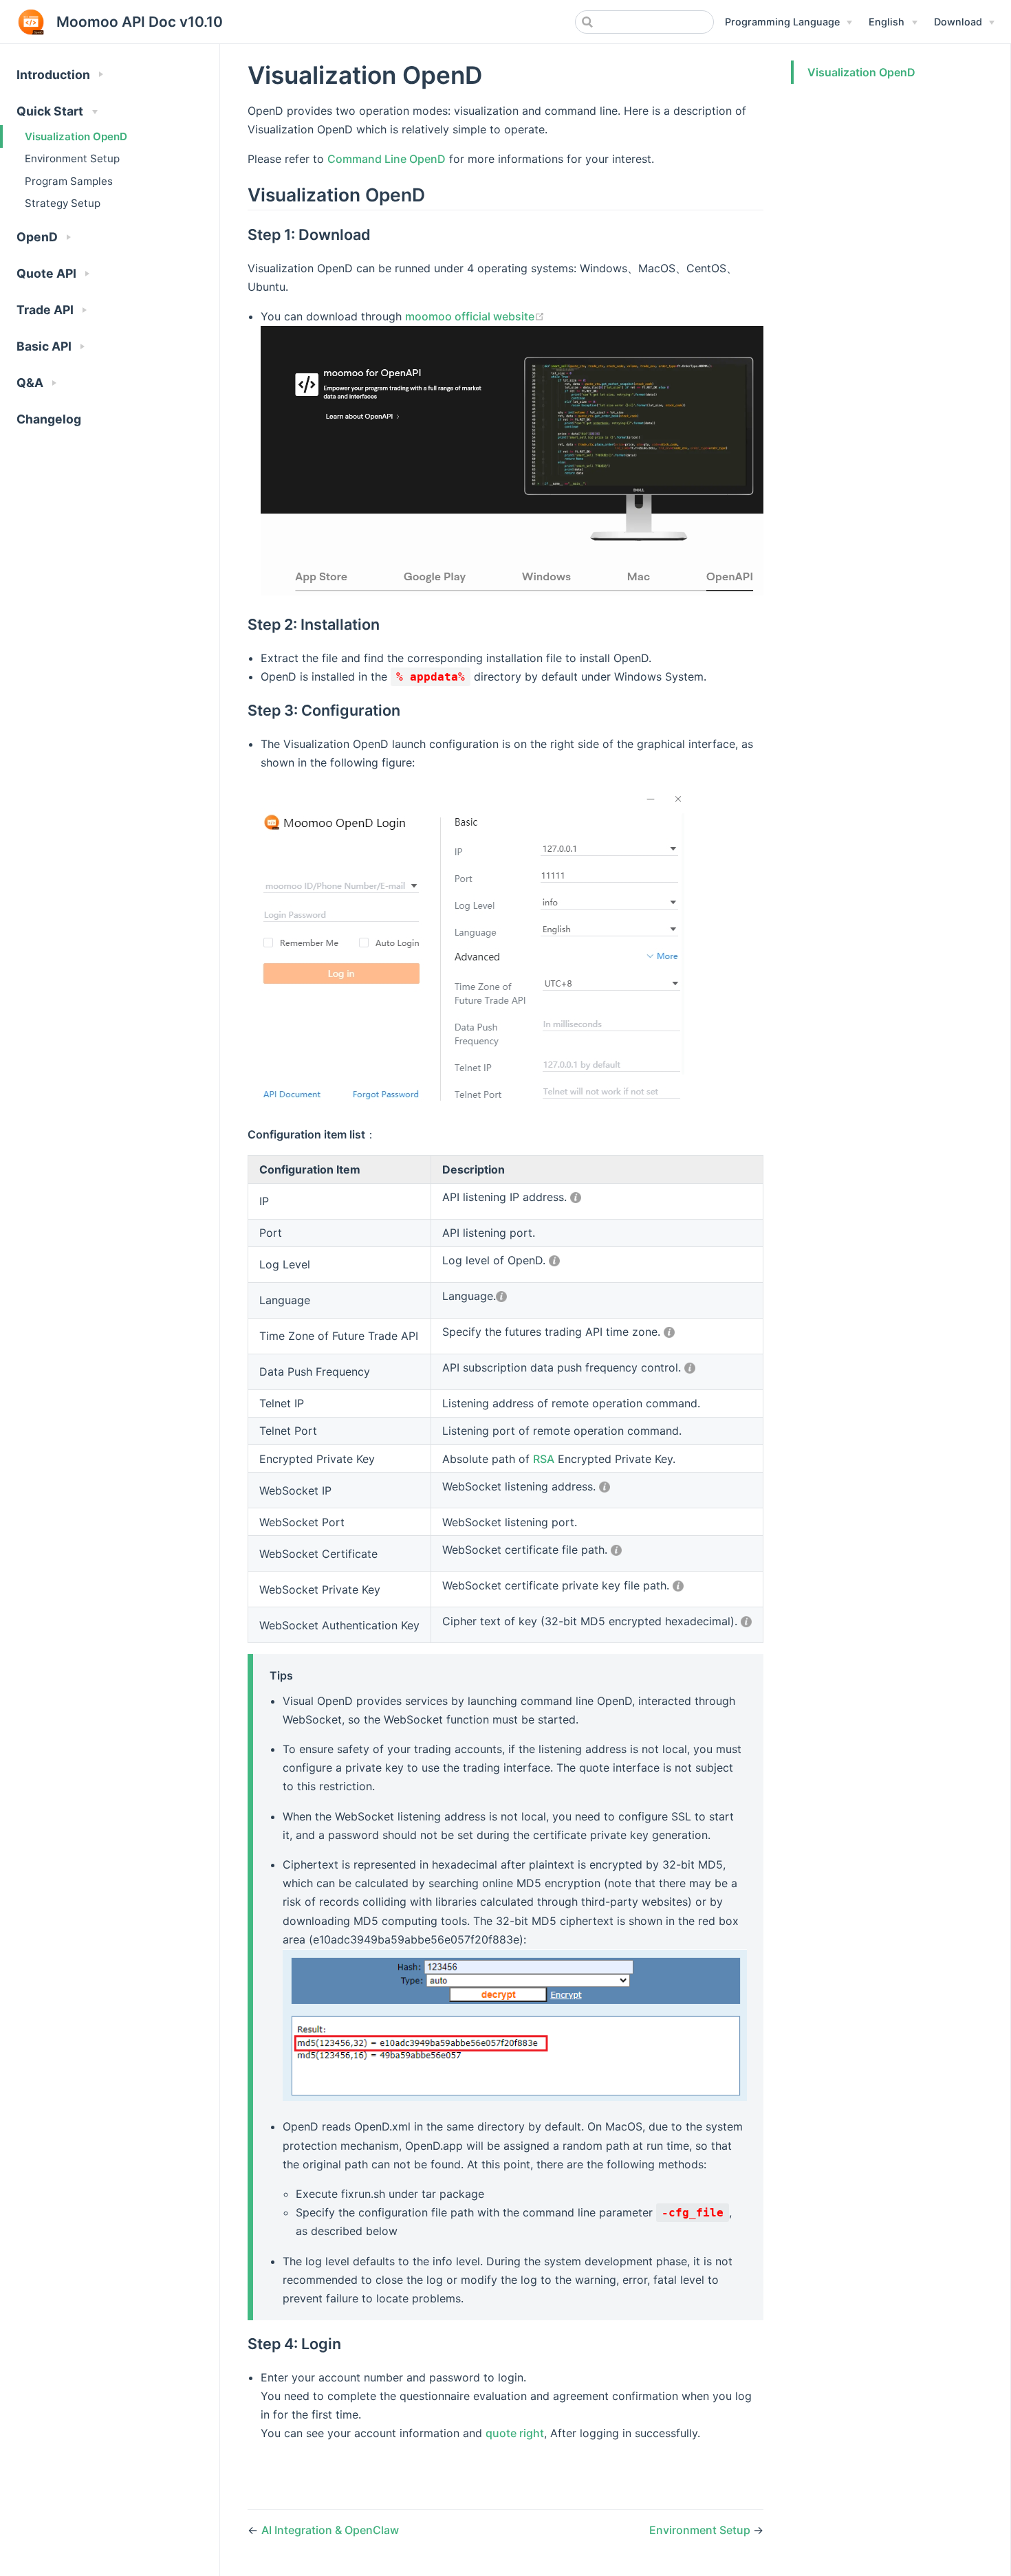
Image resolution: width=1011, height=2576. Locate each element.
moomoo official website (470, 316)
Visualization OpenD (76, 136)
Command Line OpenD (387, 159)
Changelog (49, 419)
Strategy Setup (63, 203)
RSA (544, 1459)
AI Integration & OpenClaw (330, 2530)
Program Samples (69, 181)
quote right (515, 2433)
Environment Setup (72, 158)
